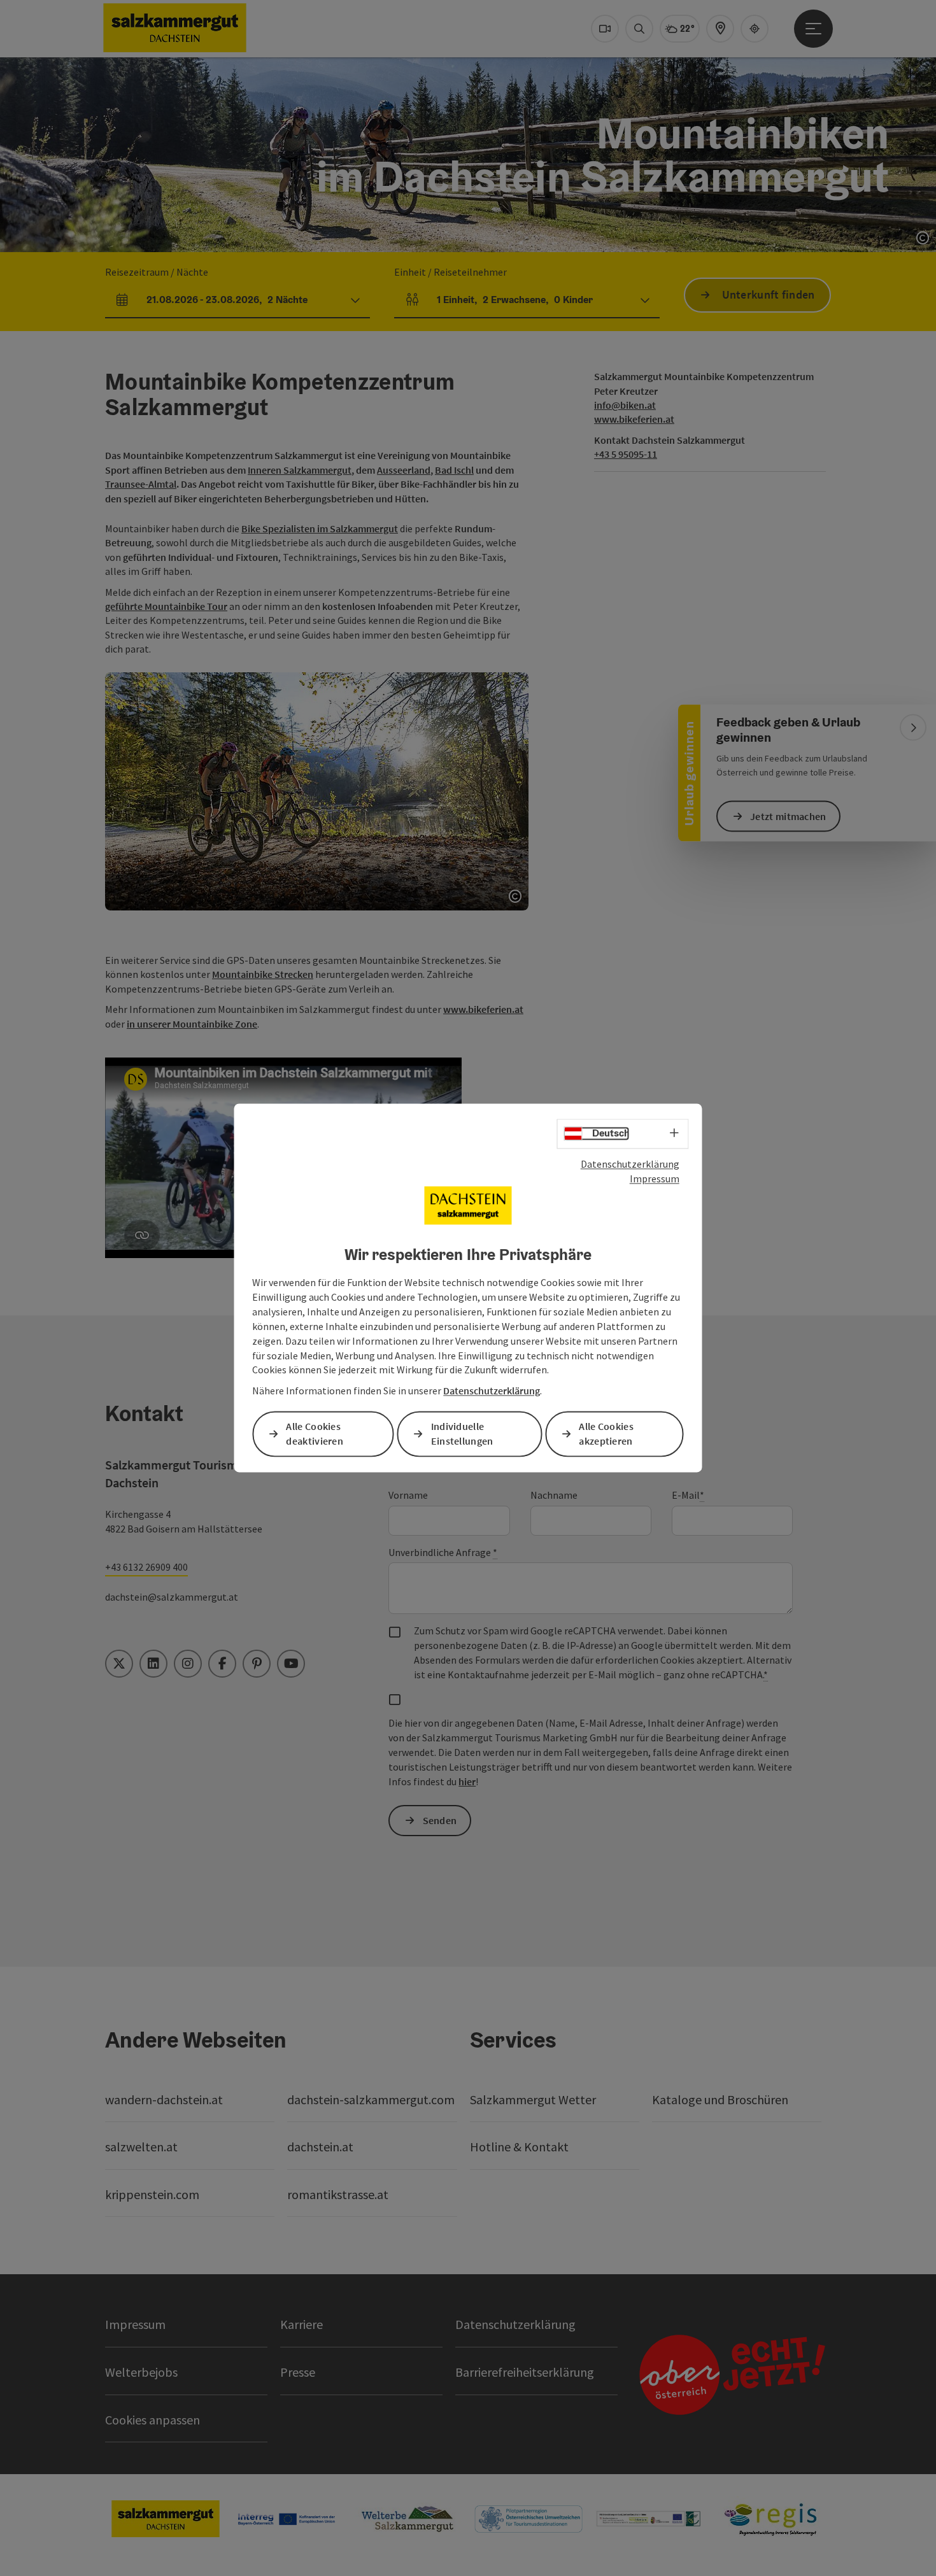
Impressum (655, 1178)
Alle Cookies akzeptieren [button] (606, 1434)
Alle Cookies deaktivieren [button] (315, 1434)
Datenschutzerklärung (630, 1164)
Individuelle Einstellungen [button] (462, 1434)
